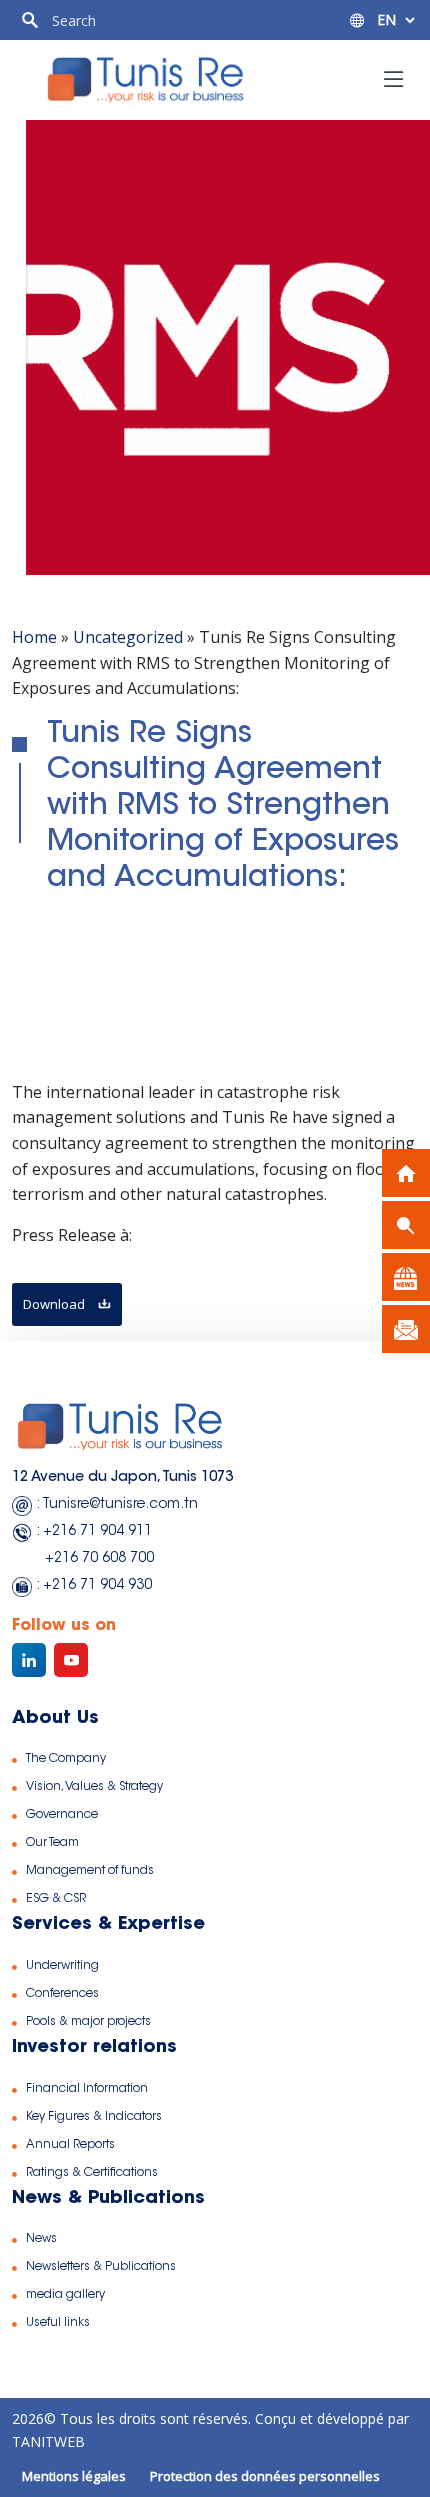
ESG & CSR (56, 1899)
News (41, 2239)
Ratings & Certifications (92, 2173)
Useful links (58, 2323)
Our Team (52, 1843)
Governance (62, 1815)
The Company (66, 1759)
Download (55, 1304)
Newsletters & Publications (101, 2267)
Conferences (62, 1994)
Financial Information (87, 2089)
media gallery (65, 2295)
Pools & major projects (88, 2022)
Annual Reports (70, 2145)
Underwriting (62, 1966)
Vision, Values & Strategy (94, 1787)
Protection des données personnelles (265, 2476)
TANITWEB (48, 2441)
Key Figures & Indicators (94, 2117)
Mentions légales (74, 2476)
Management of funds (90, 1871)
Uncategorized (128, 637)
